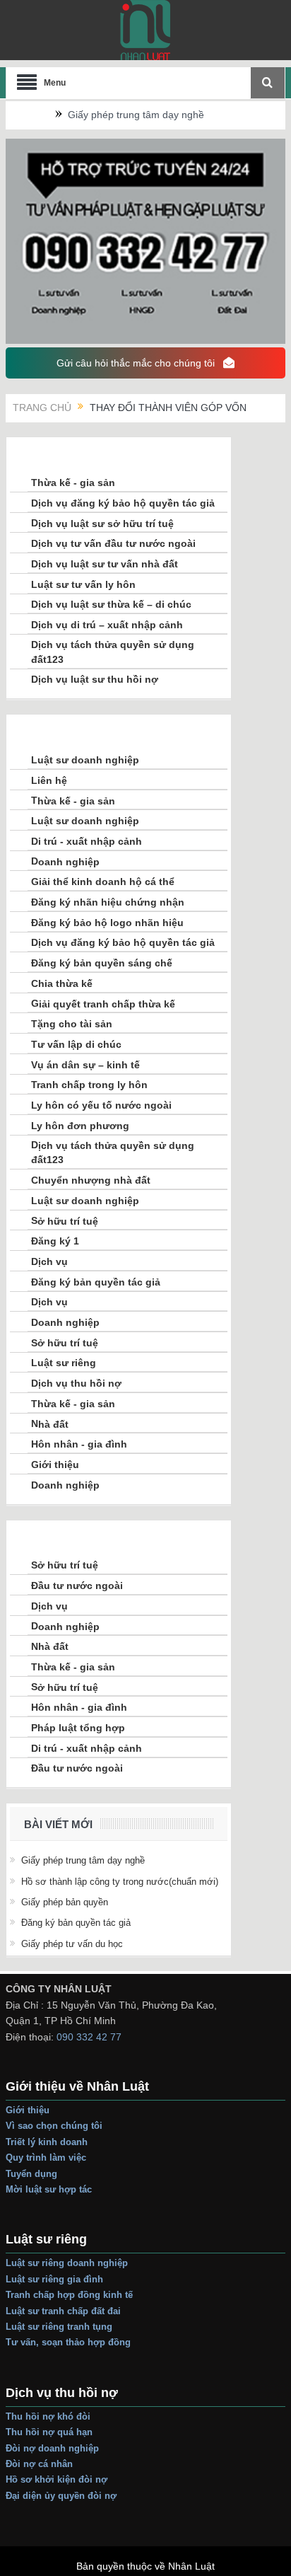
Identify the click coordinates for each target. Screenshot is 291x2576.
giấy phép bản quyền (65, 1902)
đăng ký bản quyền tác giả (76, 1923)
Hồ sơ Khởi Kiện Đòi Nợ (57, 2479)
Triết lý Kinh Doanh (48, 2142)
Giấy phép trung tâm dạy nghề (136, 115)
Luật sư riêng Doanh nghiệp (67, 2263)
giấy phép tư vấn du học (72, 1944)
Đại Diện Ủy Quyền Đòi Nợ (61, 2496)
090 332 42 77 (89, 2037)
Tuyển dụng (31, 2174)
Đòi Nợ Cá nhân (39, 2464)
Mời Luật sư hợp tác (49, 2189)
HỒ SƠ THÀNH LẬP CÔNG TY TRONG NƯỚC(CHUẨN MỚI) (120, 1882)
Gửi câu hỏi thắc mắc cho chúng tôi (137, 363)
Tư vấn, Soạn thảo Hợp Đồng (68, 2342)
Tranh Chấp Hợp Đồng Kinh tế (71, 2295)
